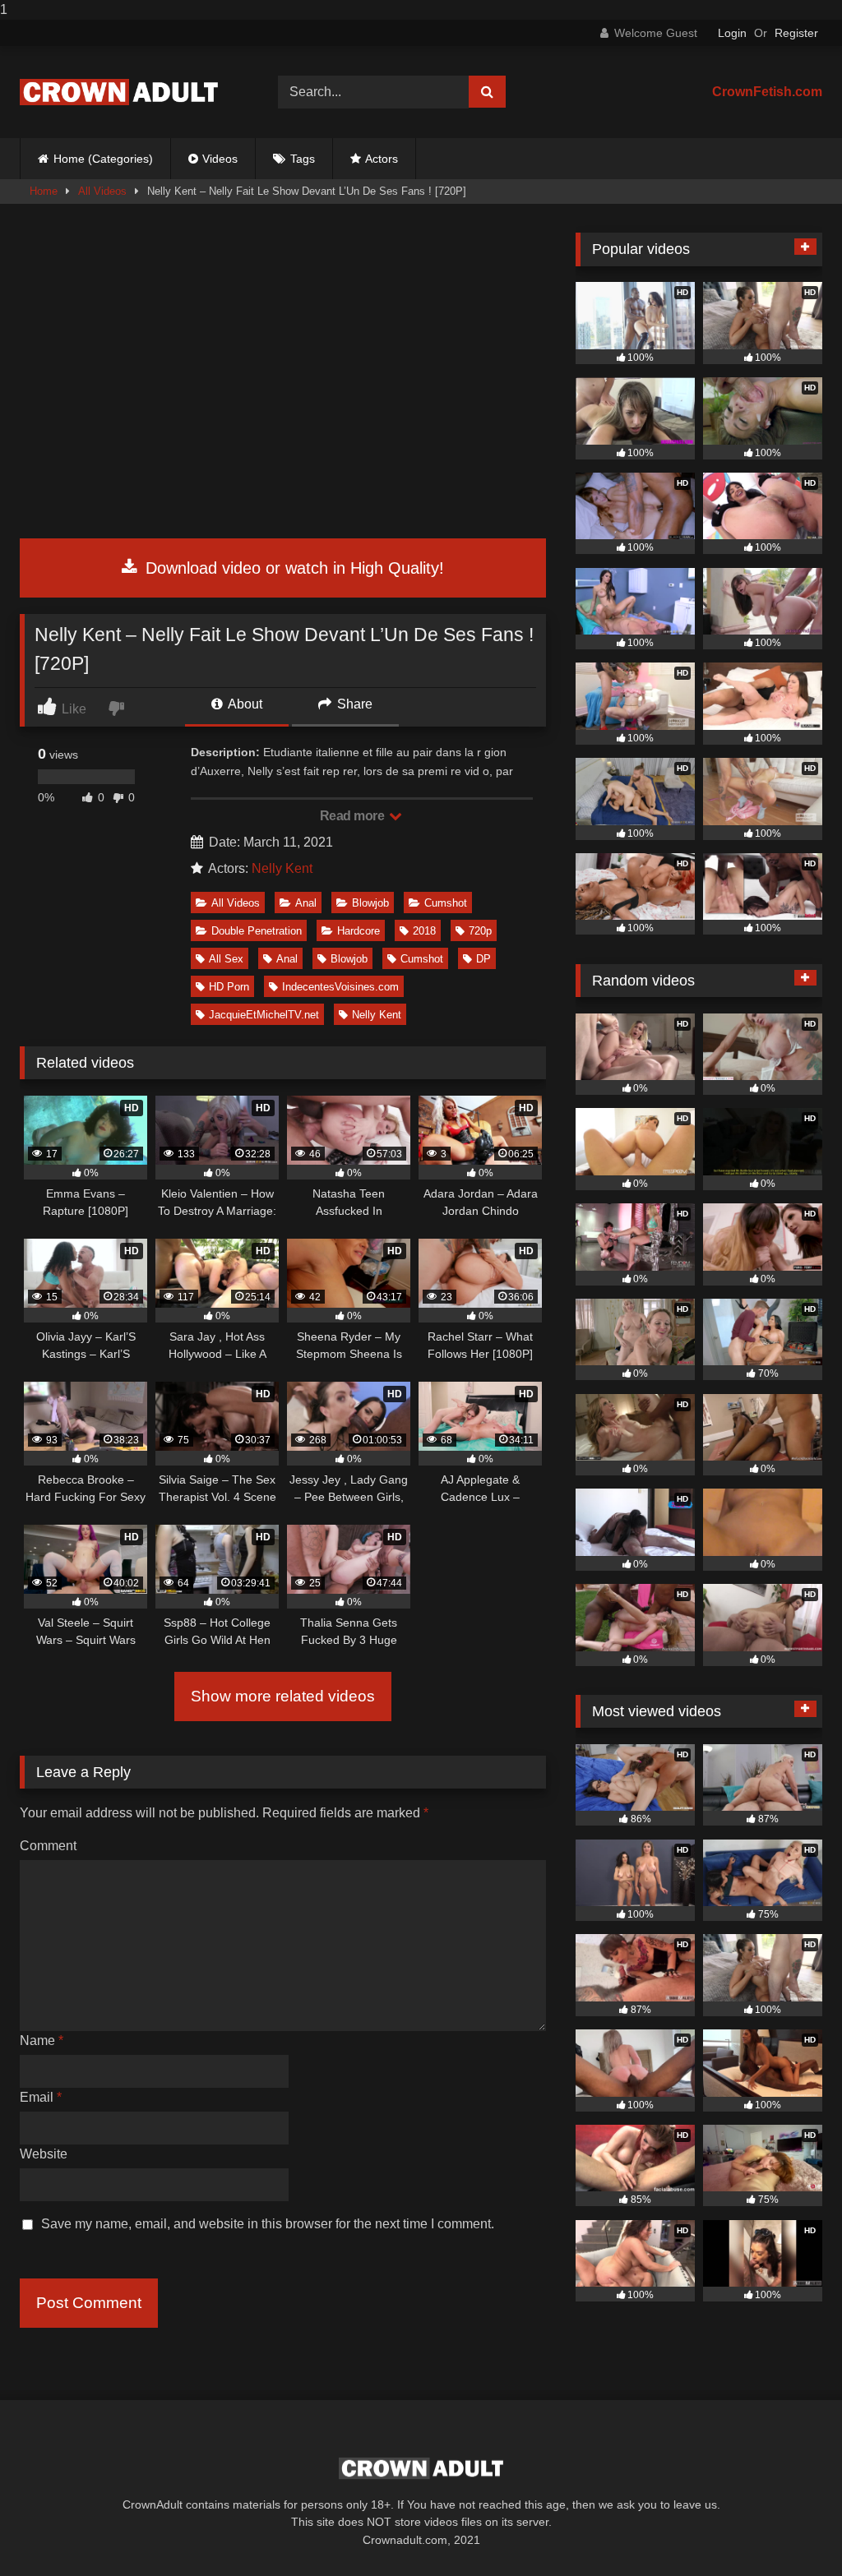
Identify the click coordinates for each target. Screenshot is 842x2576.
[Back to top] (791, 2530)
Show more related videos (283, 1696)
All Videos (102, 191)
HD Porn (229, 987)
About (244, 704)
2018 (424, 931)
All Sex (226, 959)
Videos (220, 159)
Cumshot (446, 903)
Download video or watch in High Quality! (292, 568)
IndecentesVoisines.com (340, 987)
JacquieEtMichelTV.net (264, 1015)
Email (41, 2097)
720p (480, 931)
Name (42, 2040)
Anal (306, 903)
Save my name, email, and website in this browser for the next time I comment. (268, 2224)
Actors (382, 159)
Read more (354, 816)
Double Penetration (257, 931)
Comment (48, 1846)
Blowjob (370, 903)
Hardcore (359, 931)
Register (796, 33)
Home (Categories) (103, 159)
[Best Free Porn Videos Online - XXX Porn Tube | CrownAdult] (130, 92)
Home (44, 191)
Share (353, 704)
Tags (303, 159)
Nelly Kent (282, 868)
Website (44, 2154)
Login (732, 33)
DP (483, 959)
